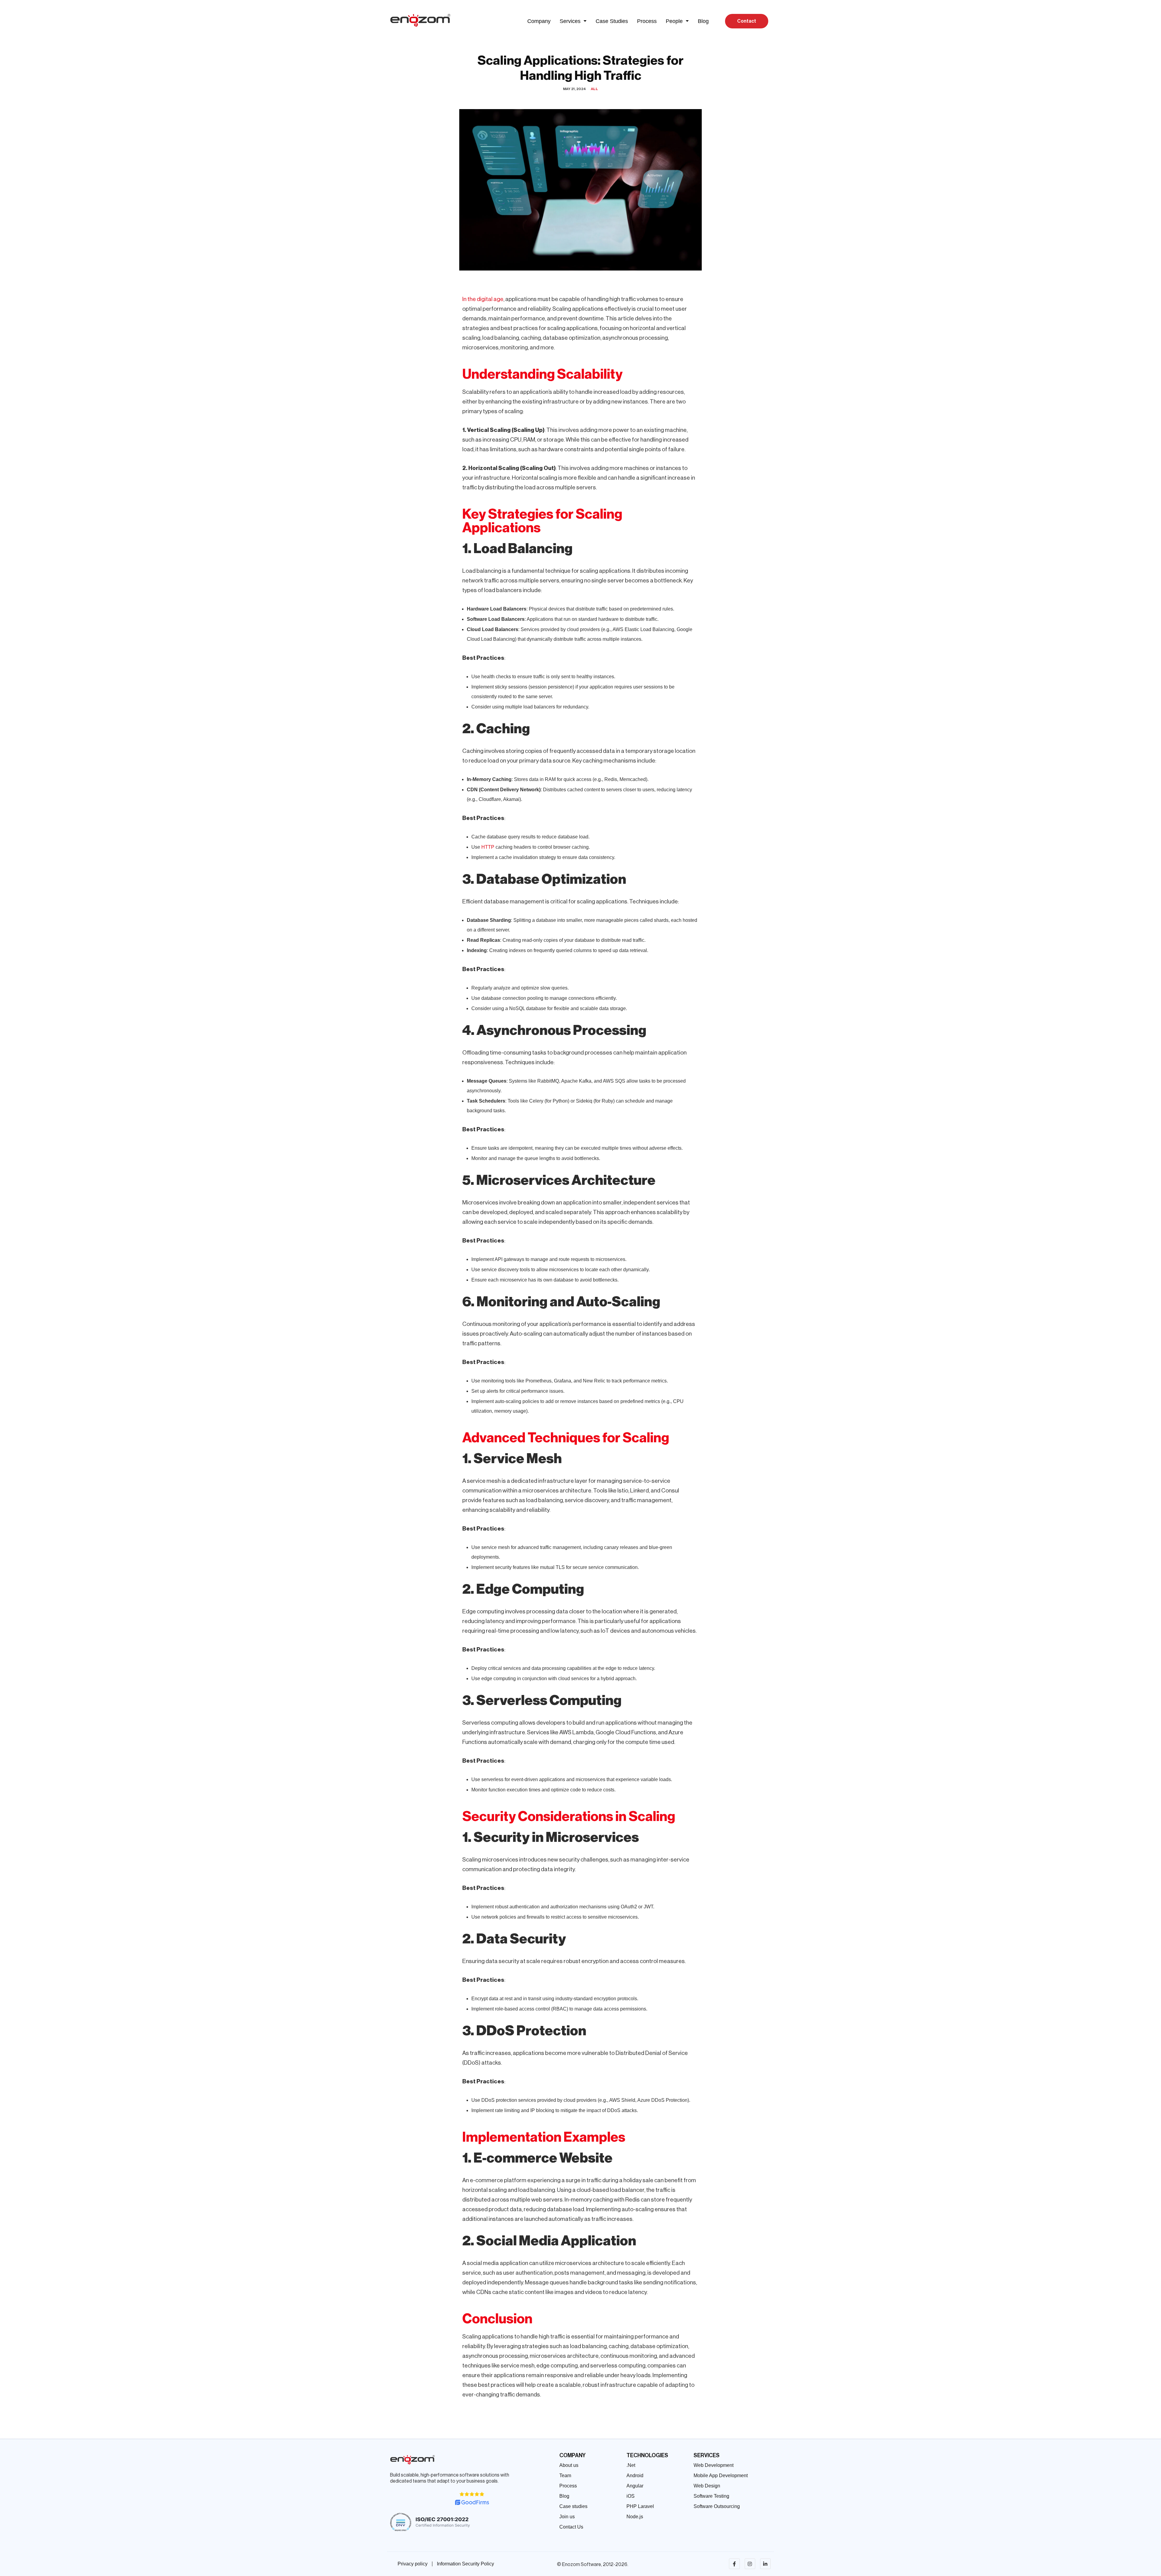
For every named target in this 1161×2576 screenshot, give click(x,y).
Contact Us (571, 2527)
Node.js (635, 2517)
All (594, 89)
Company (539, 21)
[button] (573, 21)
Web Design (707, 2486)
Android (635, 2476)
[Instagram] (750, 2564)
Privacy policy (413, 2564)
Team (565, 2476)
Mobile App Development (721, 2476)
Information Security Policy (465, 2564)
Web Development (714, 2465)
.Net (631, 2465)
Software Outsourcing (717, 2506)
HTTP (488, 847)
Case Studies (612, 21)
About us (569, 2465)
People (674, 21)
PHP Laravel (640, 2506)
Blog (703, 21)
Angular (635, 2486)
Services (570, 21)
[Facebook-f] (734, 2564)
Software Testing (711, 2496)
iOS (631, 2496)
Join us (567, 2517)
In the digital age (483, 299)
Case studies (573, 2506)
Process (647, 21)
